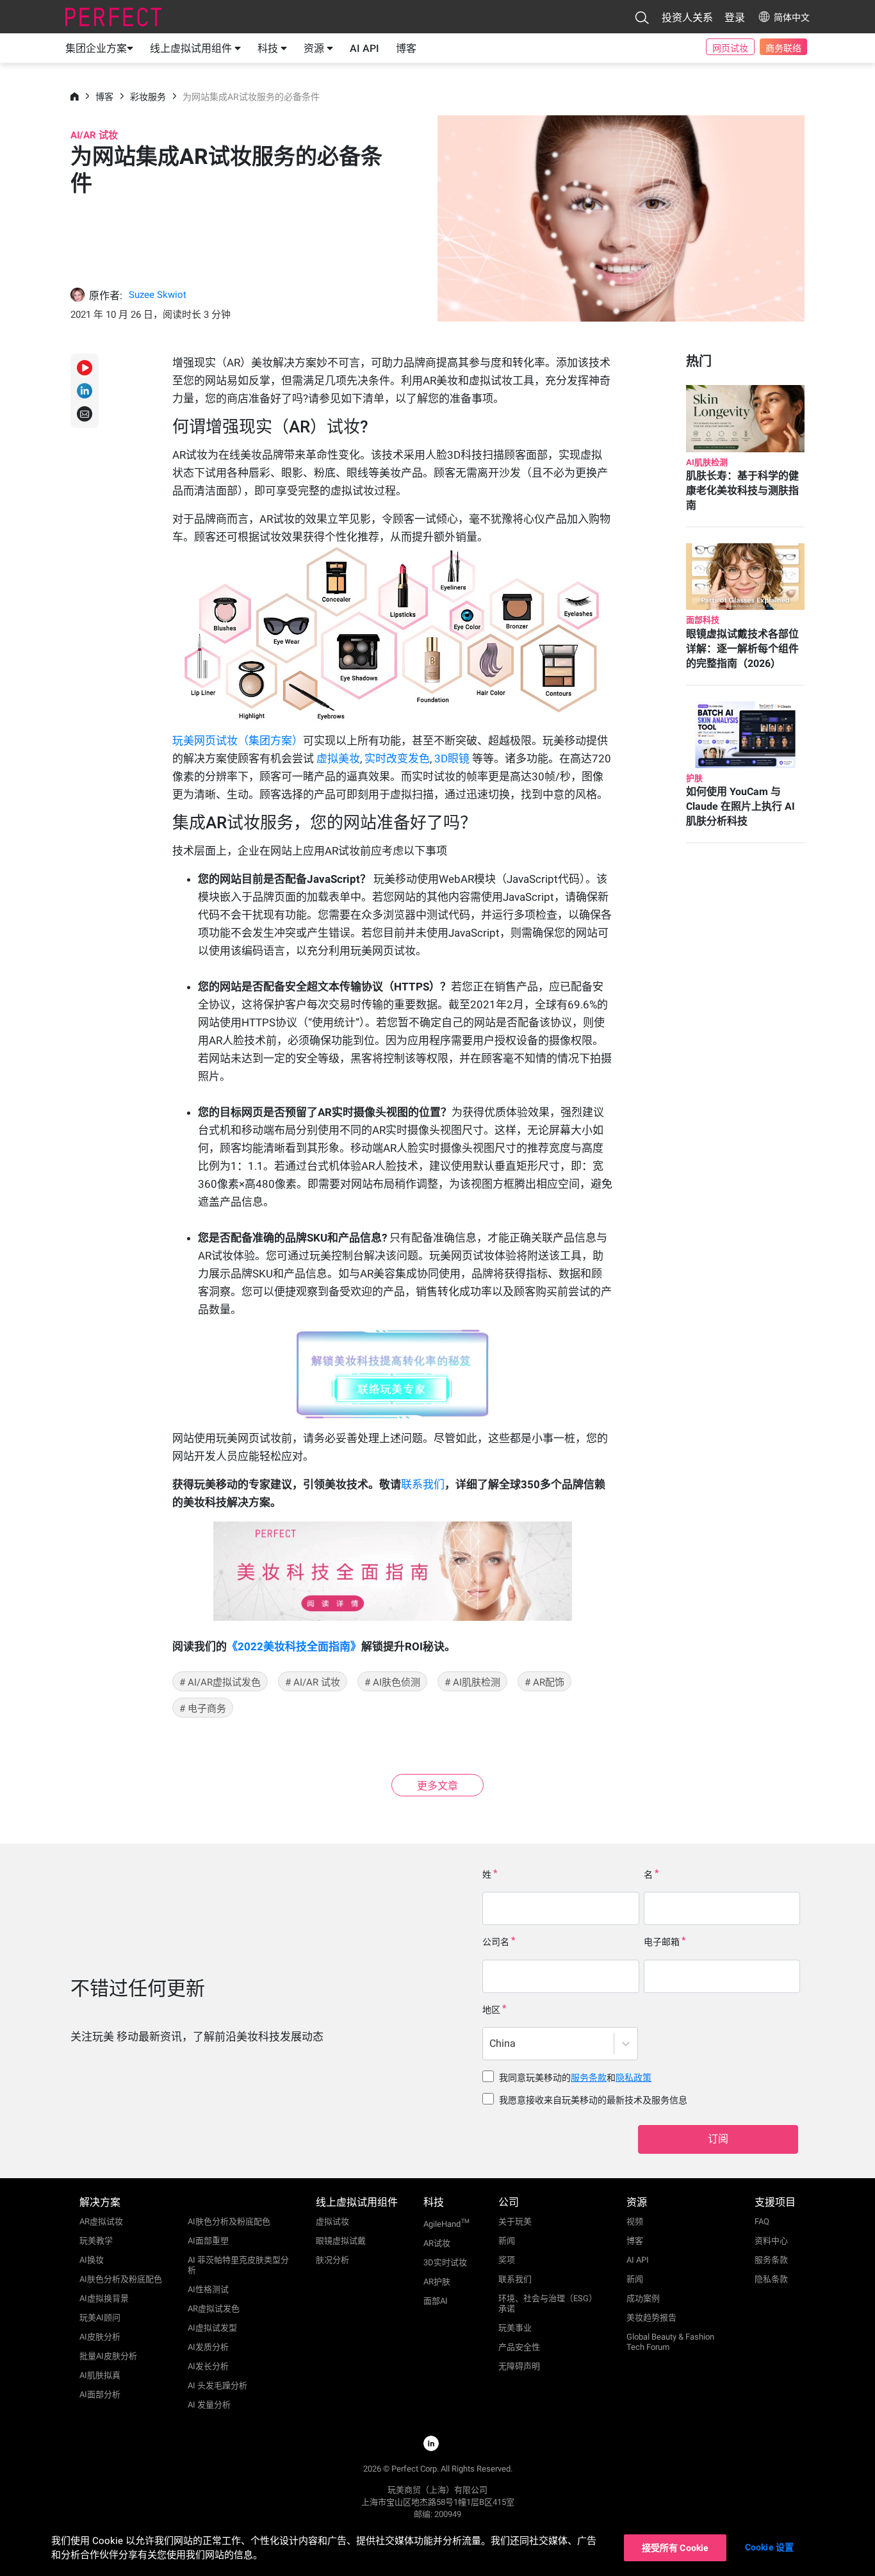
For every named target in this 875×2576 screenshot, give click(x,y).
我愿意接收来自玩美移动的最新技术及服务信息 (593, 2100)
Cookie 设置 (769, 2547)
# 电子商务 (203, 1709)
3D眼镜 (453, 759)
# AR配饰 (544, 1682)
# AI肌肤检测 (472, 1682)
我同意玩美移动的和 (575, 2078)
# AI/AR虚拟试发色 (220, 1682)
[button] (642, 17)
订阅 (718, 2139)
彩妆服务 (148, 97)
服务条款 (589, 2078)
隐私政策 (634, 2078)
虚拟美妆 (338, 759)
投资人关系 (687, 18)
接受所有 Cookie (675, 2548)
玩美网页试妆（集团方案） (238, 741)
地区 (491, 2010)
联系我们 (423, 1484)
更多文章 (437, 1786)
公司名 (496, 1942)
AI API (364, 48)
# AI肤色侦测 (392, 1682)
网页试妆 (730, 48)
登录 (735, 18)
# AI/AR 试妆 (313, 1682)
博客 (406, 48)
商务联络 (783, 48)
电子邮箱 (662, 1942)
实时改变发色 (397, 759)
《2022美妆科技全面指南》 (294, 1646)
